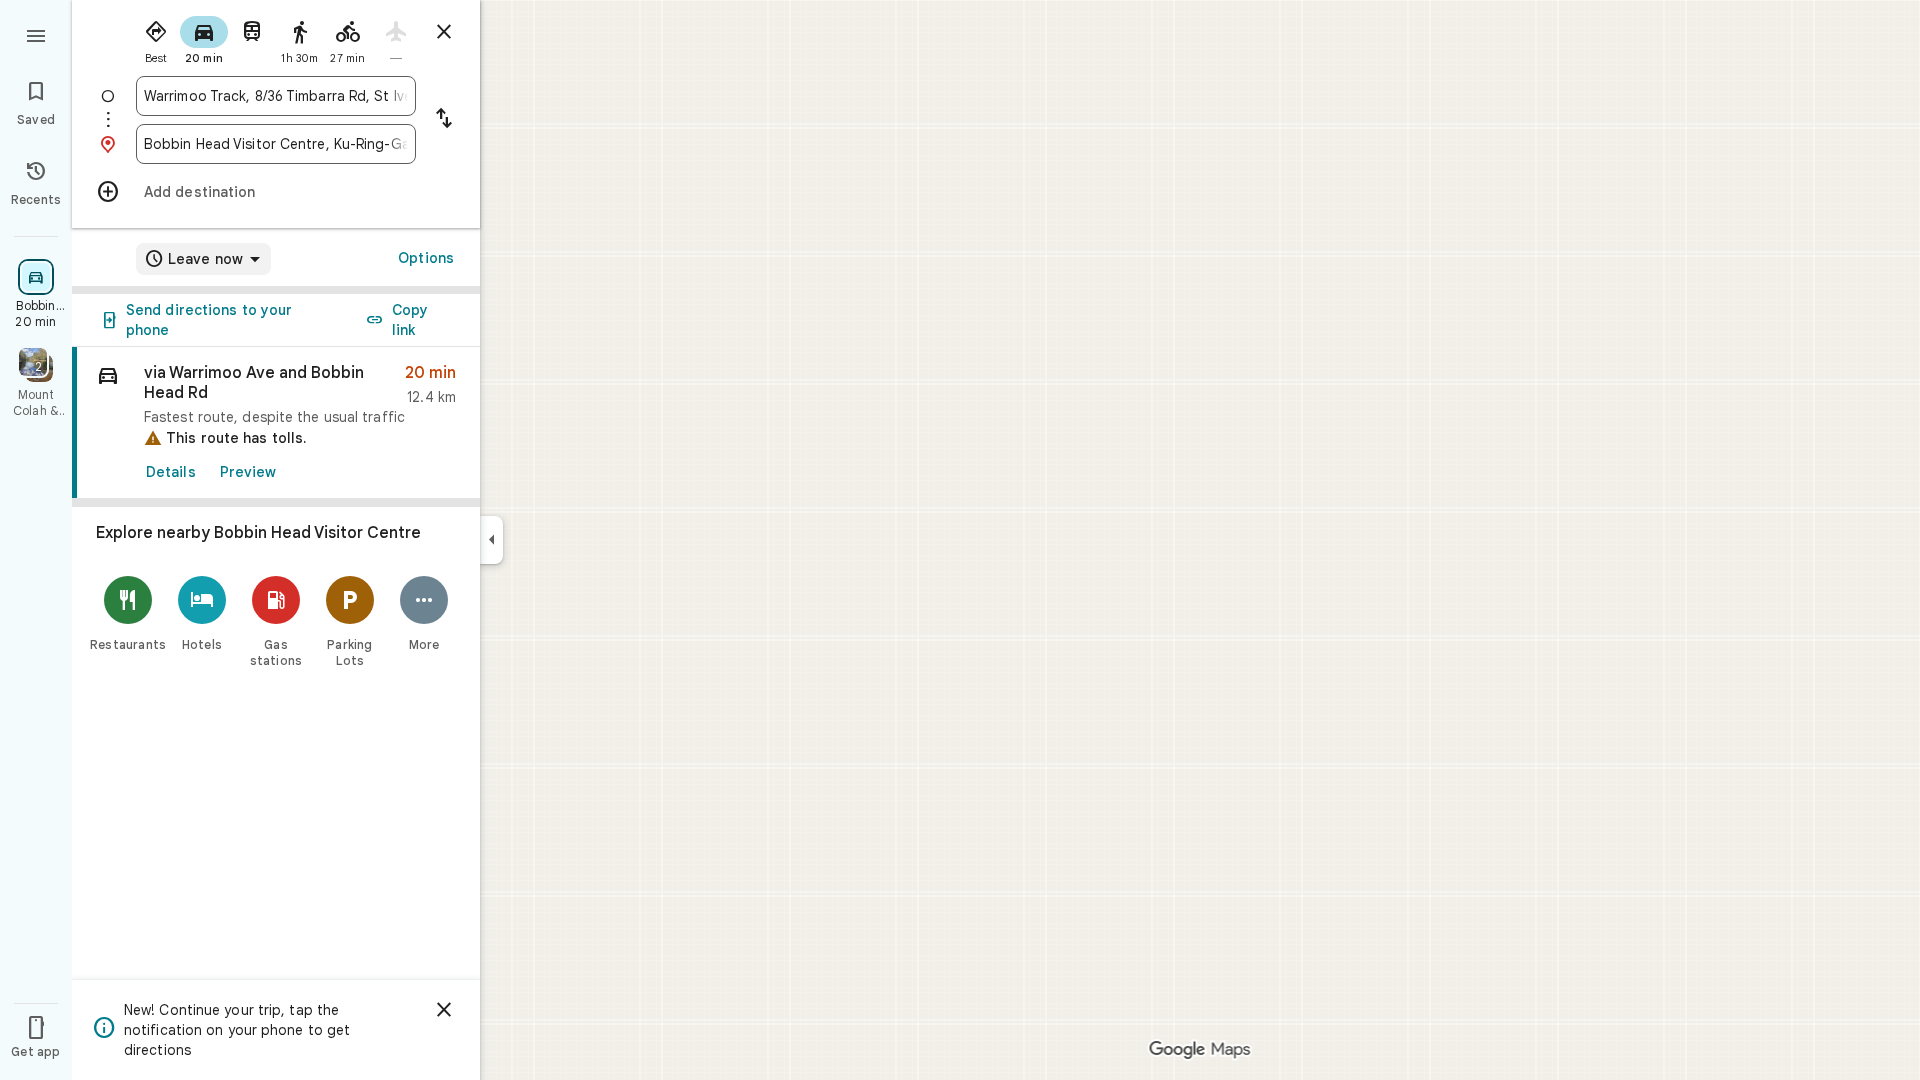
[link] (276, 423)
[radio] (156, 38)
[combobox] (276, 96)
